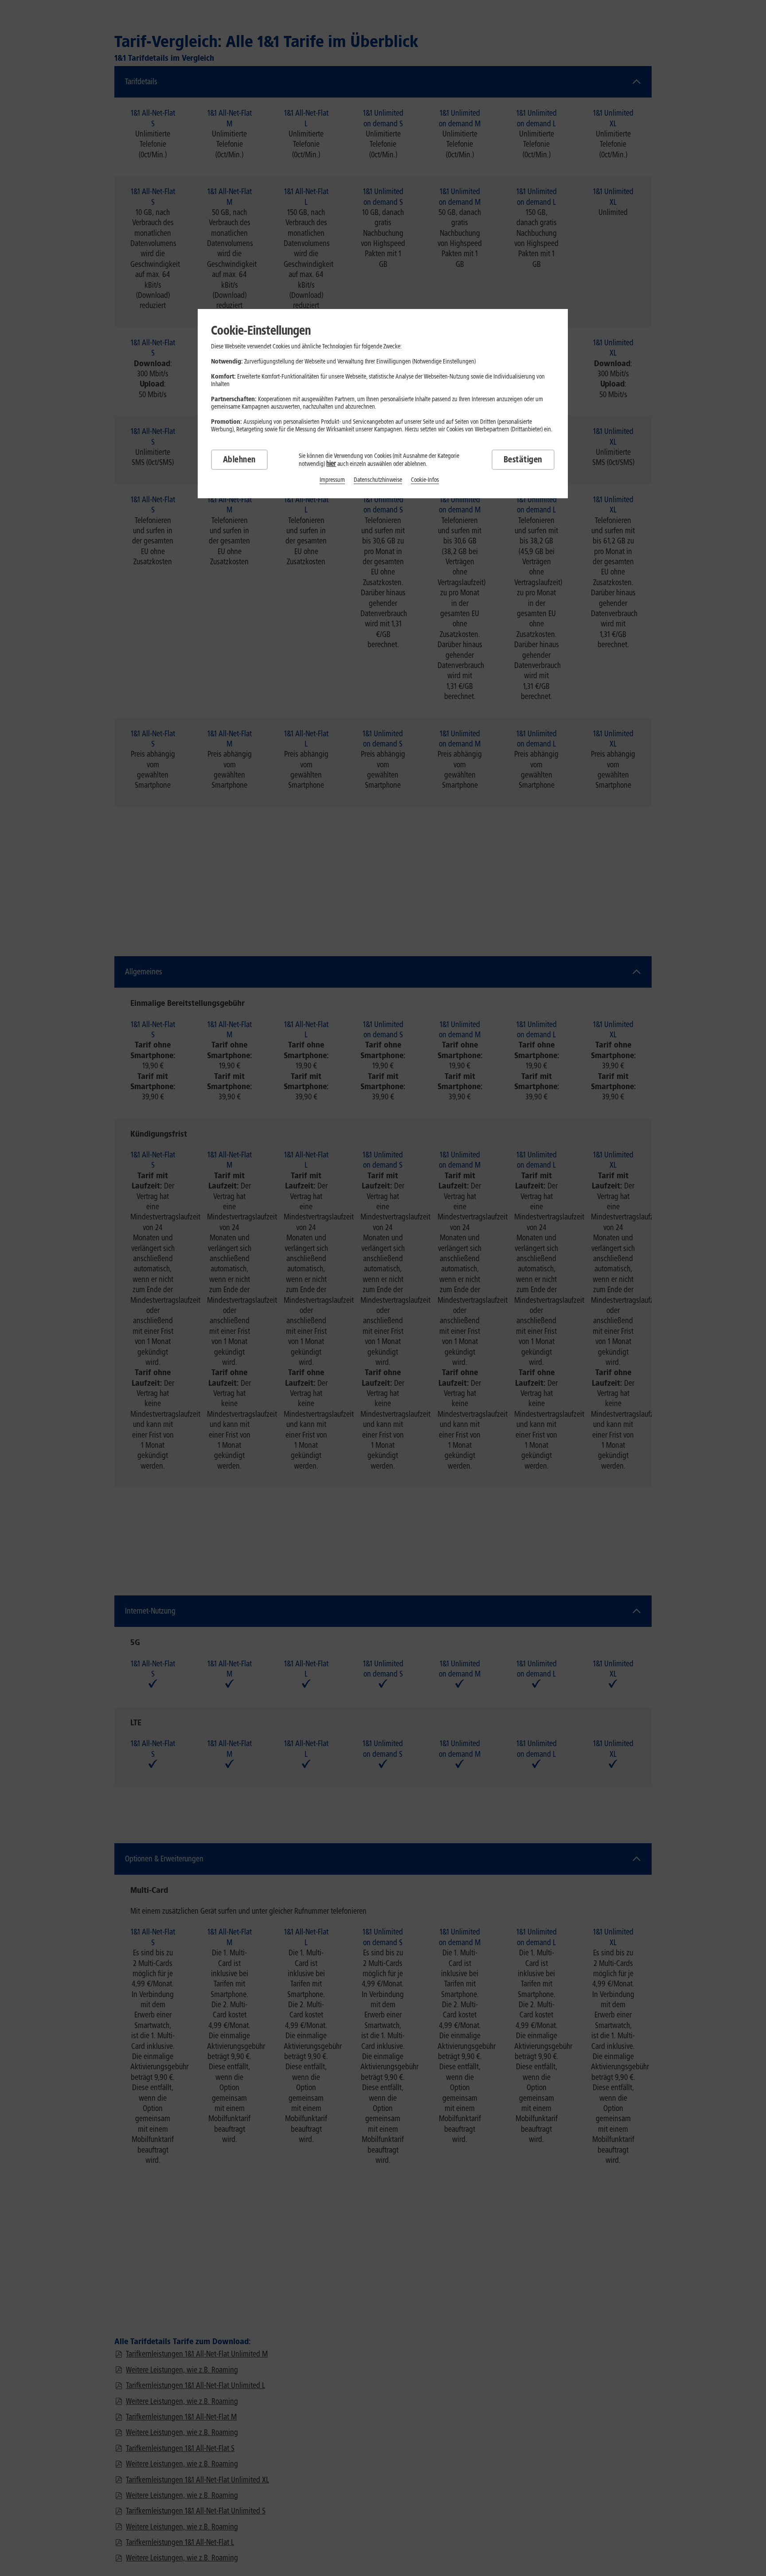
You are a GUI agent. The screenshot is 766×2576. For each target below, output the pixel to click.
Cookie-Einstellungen (261, 330)
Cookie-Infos (425, 480)
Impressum (332, 480)
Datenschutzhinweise (378, 480)
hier (331, 463)
